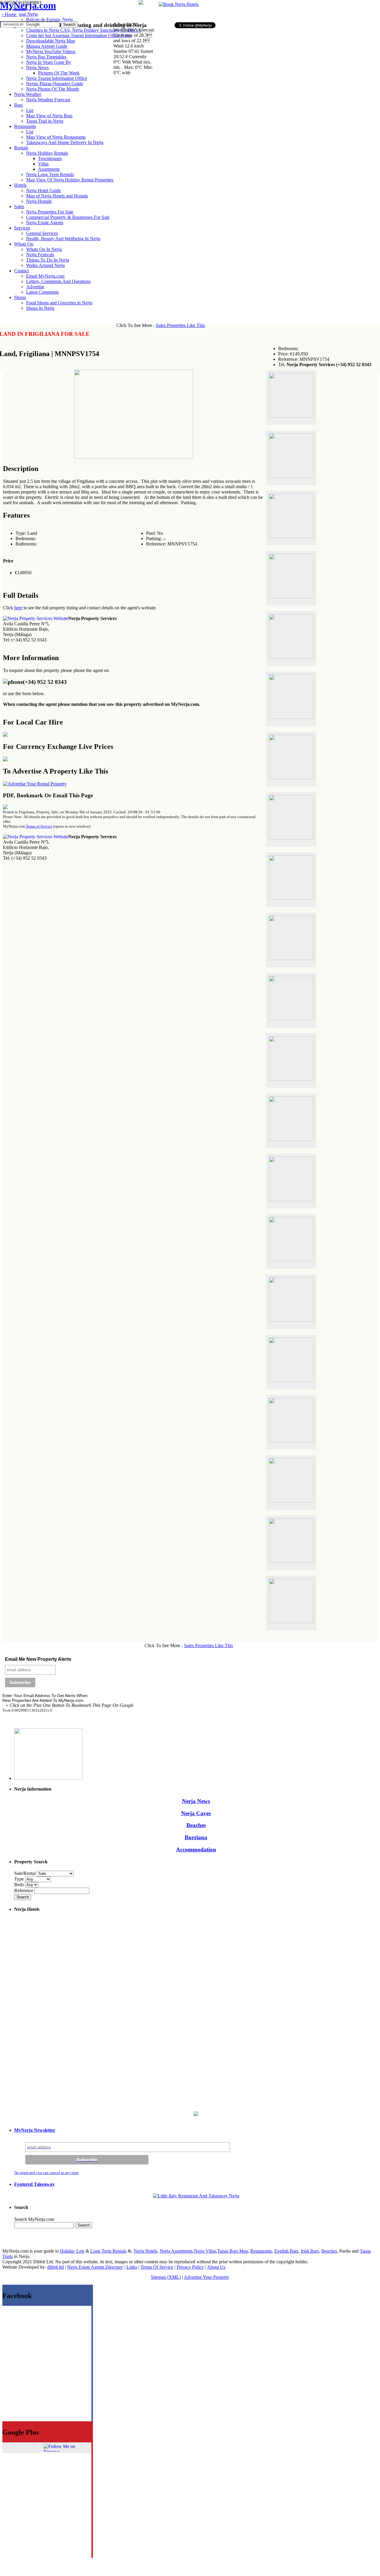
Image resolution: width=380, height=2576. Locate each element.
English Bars (286, 2251)
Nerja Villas (205, 2251)
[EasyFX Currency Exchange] (196, 2114)
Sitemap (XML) (166, 2277)
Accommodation (196, 1850)
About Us (216, 2267)
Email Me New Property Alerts (38, 1659)
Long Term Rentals (108, 2251)
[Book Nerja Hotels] (179, 4)
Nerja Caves (196, 1813)
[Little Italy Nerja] (196, 2196)
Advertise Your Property (206, 2277)
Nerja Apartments (176, 2251)
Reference (24, 1891)
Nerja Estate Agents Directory (95, 2267)
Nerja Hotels (145, 2251)
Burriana (196, 1837)
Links (132, 2267)
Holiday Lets (72, 2251)
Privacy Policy (190, 2267)
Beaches (196, 1825)
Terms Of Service (157, 2267)
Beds (20, 1885)
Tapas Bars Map (233, 2251)
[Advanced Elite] (35, 784)
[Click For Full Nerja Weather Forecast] (141, 3)
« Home (9, 14)
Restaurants (261, 2251)
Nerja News (196, 1801)
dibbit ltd (56, 2267)
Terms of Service (39, 826)
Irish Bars (310, 2251)
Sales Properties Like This (180, 325)
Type (20, 1879)
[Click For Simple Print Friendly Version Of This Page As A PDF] (5, 808)
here (18, 608)
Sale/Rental (25, 1873)
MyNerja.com (28, 5)
